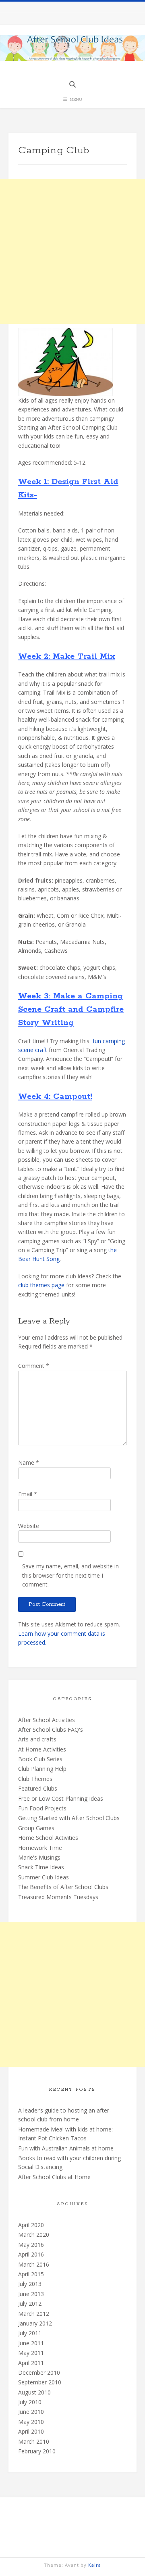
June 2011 (31, 2343)
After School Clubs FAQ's (51, 1730)
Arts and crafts (37, 1739)
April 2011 (31, 2363)
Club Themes (35, 1779)
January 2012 (35, 2323)
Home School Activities (48, 1838)
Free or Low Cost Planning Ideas (61, 1798)
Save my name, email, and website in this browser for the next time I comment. (70, 1575)
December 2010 (39, 2372)
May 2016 (31, 2245)
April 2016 (31, 2254)
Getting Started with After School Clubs (69, 1818)
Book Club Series (40, 1759)
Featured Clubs (38, 1788)
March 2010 (34, 2441)
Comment (34, 1366)
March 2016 (34, 2264)
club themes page (41, 1285)
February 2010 (37, 2451)
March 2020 (34, 2235)
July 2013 (30, 2284)
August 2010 (34, 2392)
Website (29, 1526)
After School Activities (47, 1720)
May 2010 (31, 2422)
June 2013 (31, 2294)
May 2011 (31, 2353)
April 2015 (31, 2274)
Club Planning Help (42, 1769)
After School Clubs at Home (54, 2177)
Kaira (95, 2565)
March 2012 (34, 2314)
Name (29, 1462)
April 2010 (31, 2431)
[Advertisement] (72, 251)
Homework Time (40, 1848)
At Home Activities (42, 1749)
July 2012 (30, 2304)
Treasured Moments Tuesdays (58, 1897)
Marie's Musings (39, 1857)
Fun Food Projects (42, 1808)
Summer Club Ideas (43, 1877)
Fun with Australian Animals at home (66, 2148)
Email (28, 1494)
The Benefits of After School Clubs (63, 1887)
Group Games (36, 1828)
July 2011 (30, 2333)
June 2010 (31, 2412)
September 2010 (40, 2382)
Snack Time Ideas (41, 1867)
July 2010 (30, 2402)
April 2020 (31, 2225)
